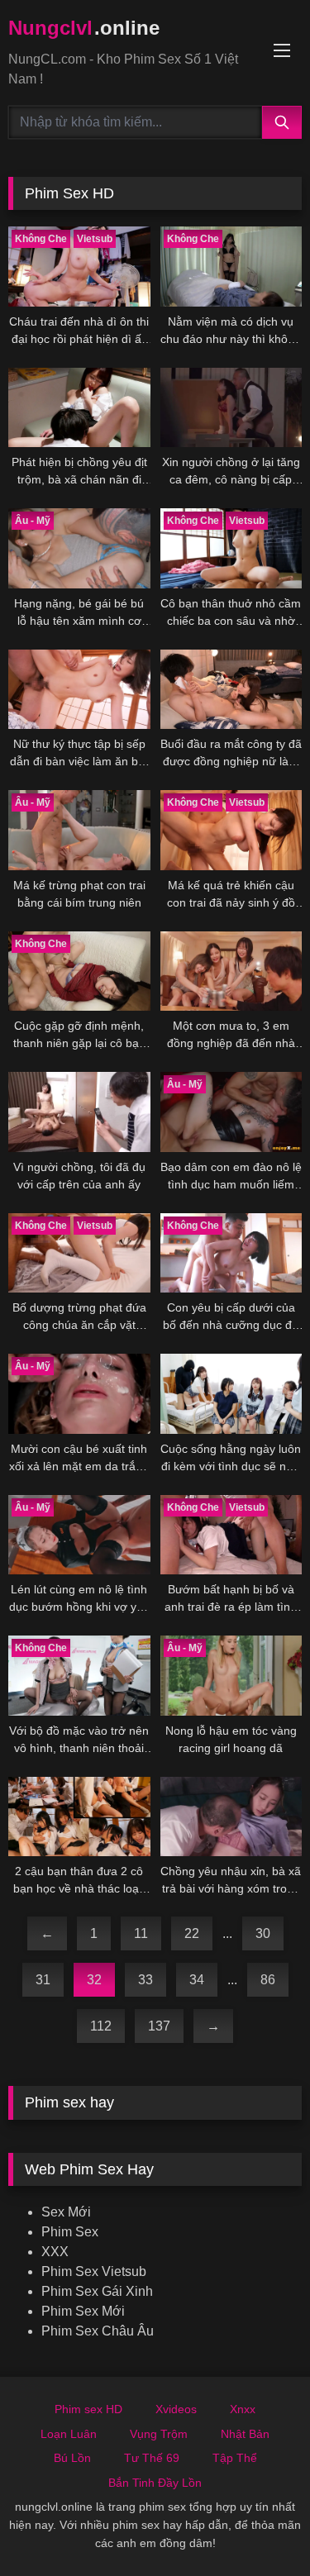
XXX (55, 2252)
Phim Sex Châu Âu (98, 2331)
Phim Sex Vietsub (94, 2271)
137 (159, 2026)
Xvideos (176, 2409)
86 (268, 1980)
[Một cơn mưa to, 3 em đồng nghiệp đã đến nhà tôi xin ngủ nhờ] (231, 971)
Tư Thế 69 (152, 2458)
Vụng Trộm (159, 2434)
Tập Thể (235, 2458)
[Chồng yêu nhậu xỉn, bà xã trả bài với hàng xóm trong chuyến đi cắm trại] (231, 1817)
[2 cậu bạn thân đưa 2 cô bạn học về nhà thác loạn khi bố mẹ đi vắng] (79, 1817)
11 (141, 1933)
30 (263, 1933)
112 (101, 2026)
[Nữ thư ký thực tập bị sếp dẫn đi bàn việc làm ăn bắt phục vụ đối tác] (79, 689)
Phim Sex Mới (83, 2311)
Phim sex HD (88, 2409)
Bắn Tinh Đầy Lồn (155, 2483)
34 (197, 1980)
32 (94, 1980)
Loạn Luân (69, 2434)
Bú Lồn (72, 2458)
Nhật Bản (245, 2434)
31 (43, 1980)
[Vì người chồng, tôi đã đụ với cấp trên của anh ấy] (79, 1112)
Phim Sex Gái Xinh (97, 2291)
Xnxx (243, 2409)
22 (192, 1933)
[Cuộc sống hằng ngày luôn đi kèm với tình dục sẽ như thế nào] (231, 1393)
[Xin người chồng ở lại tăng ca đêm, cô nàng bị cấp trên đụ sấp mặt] (231, 407)
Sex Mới (66, 2212)
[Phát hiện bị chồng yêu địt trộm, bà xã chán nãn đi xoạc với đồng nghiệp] (79, 407)
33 (145, 1980)
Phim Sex (70, 2232)
